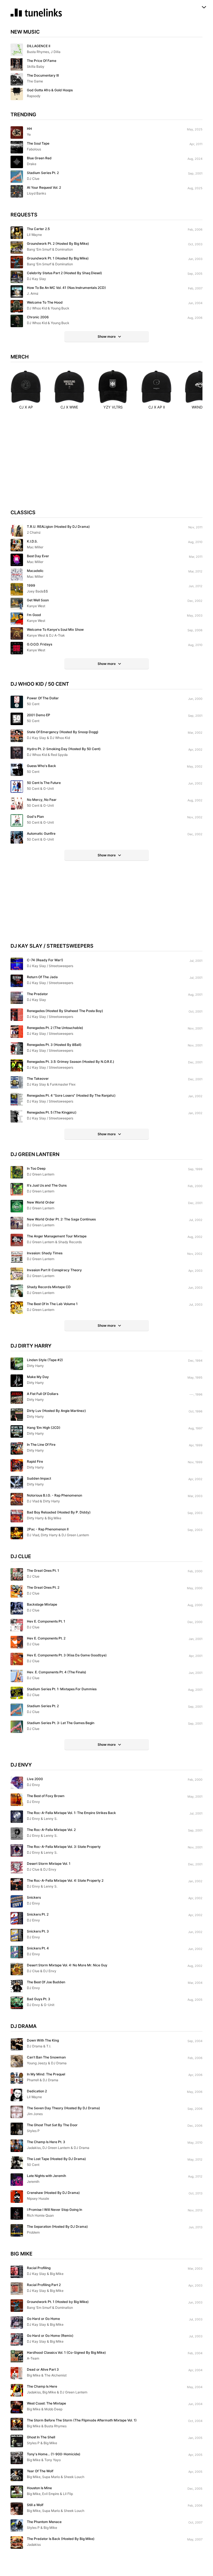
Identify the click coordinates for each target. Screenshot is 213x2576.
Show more (107, 336)
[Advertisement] (106, 465)
